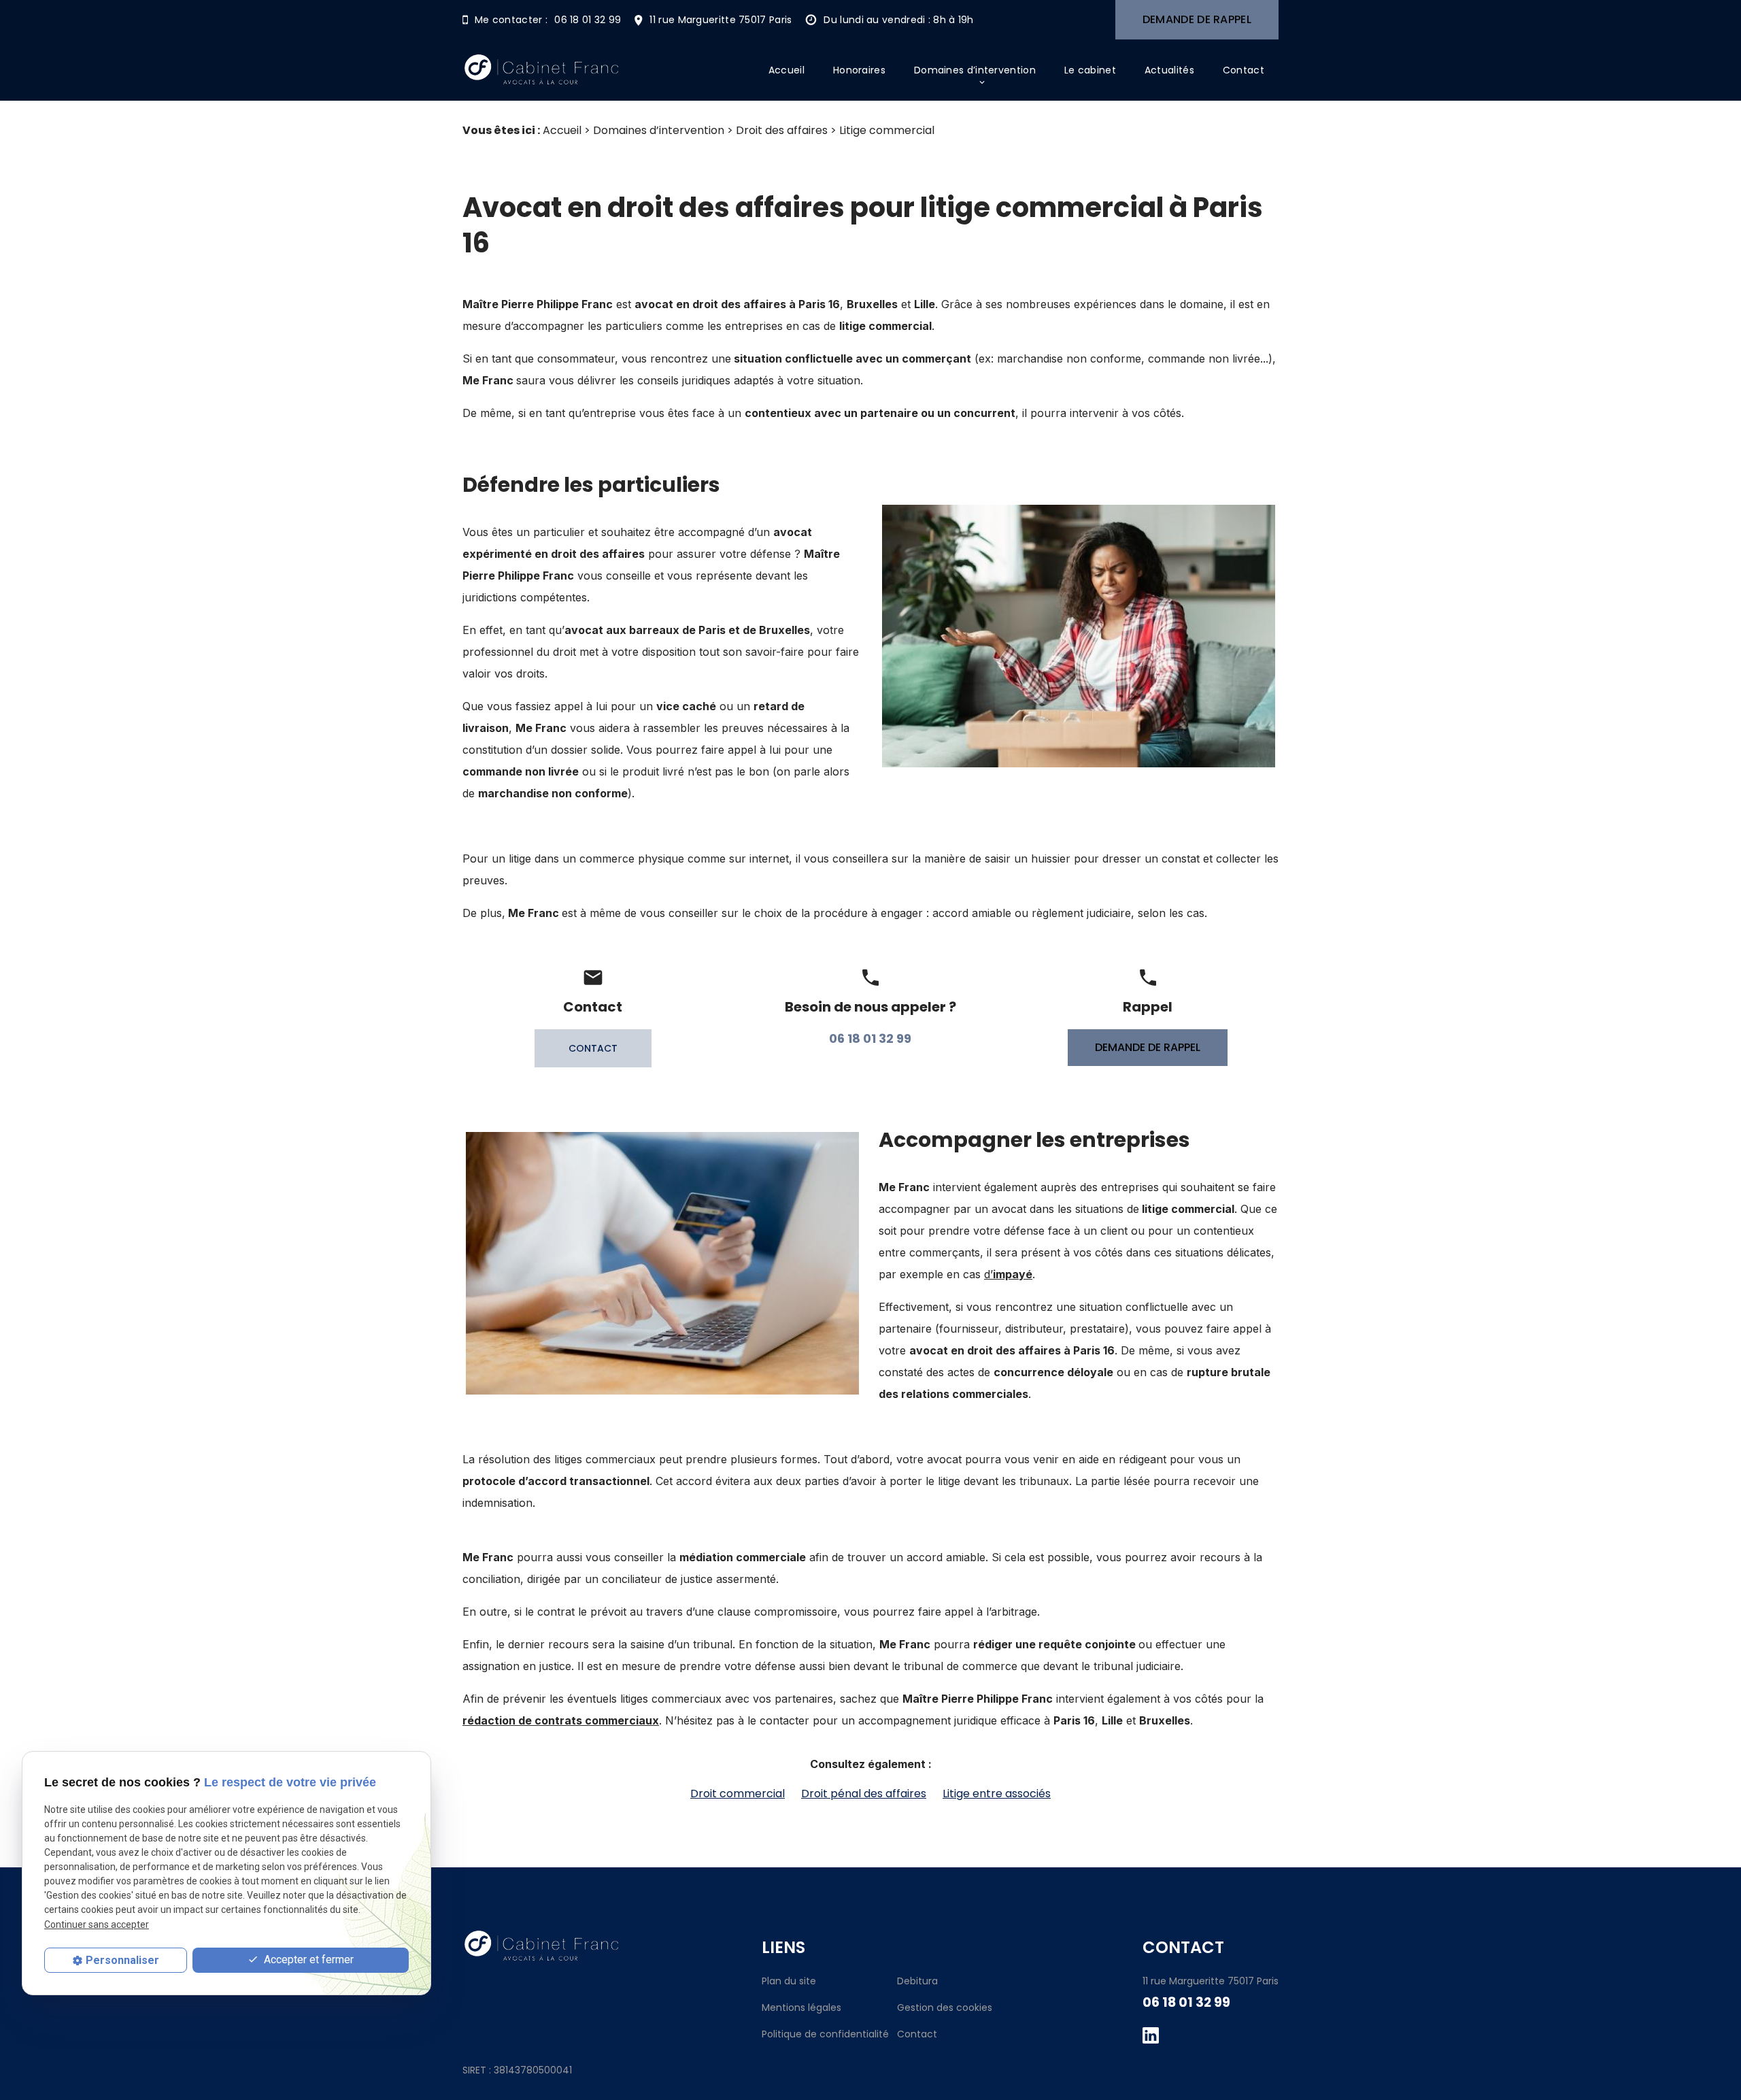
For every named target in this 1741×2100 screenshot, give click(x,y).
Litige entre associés (997, 1794)
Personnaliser (122, 1960)
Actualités (1169, 70)
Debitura (917, 1981)
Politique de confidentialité (825, 2034)
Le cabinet (1090, 70)
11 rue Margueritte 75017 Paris (721, 20)
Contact (1244, 70)
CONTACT (593, 1048)
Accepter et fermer (307, 1960)
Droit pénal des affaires (864, 1794)
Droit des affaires (782, 130)
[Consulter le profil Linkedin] (1151, 2035)
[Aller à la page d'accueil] (541, 70)
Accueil (787, 70)
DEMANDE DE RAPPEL (1197, 19)
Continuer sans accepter (97, 1924)
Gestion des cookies (945, 2007)
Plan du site (789, 1981)
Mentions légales (801, 2007)
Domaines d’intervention (975, 70)
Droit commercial (738, 1794)
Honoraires (859, 70)
